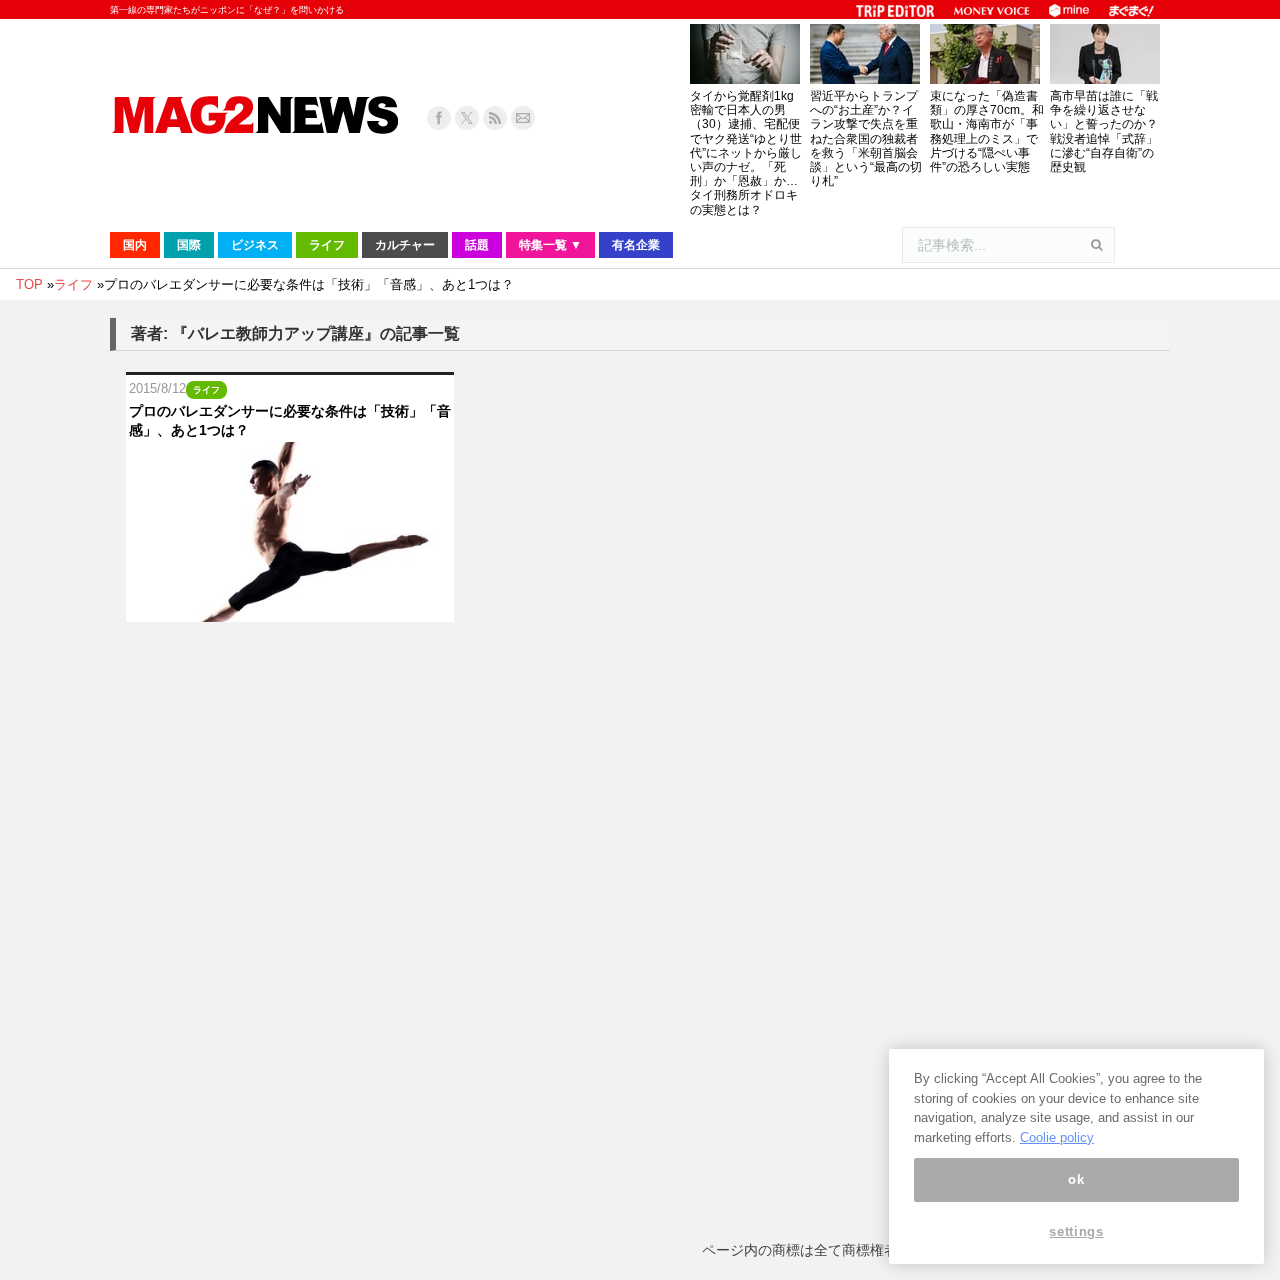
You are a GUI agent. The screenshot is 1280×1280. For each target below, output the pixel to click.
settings (1076, 1232)
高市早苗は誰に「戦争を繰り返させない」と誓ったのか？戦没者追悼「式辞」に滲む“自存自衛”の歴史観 (1104, 131)
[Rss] (495, 118)
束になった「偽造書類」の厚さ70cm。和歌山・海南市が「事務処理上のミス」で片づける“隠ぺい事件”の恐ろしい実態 (987, 131)
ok (1076, 1179)
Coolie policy (1057, 1137)
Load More (640, 663)
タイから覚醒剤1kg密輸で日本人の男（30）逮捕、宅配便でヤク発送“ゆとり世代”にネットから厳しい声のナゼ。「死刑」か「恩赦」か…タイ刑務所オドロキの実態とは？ (746, 153)
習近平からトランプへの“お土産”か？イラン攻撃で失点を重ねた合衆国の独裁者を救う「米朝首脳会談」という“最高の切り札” (866, 138)
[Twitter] (467, 118)
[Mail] (523, 118)
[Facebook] (439, 118)
